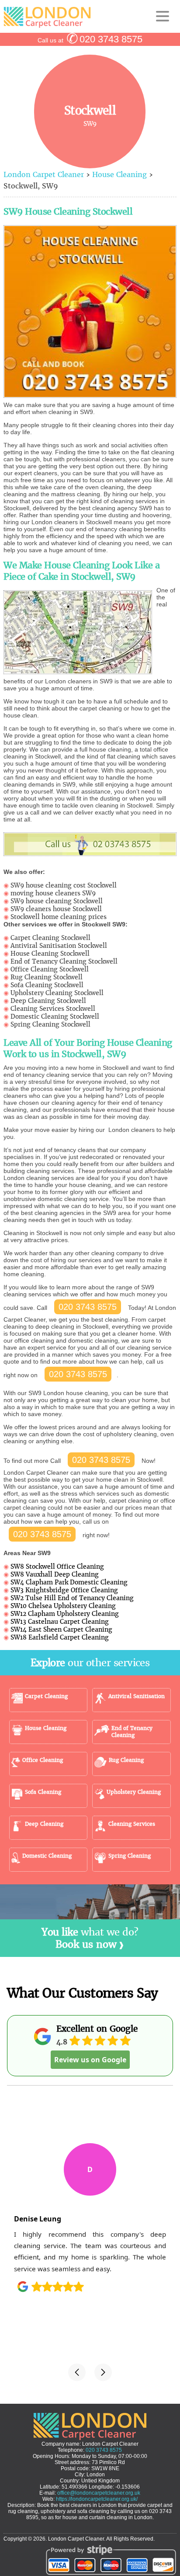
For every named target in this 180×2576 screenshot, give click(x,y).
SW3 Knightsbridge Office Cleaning (64, 1590)
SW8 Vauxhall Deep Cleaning (55, 1574)
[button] (77, 2372)
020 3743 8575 (88, 1307)
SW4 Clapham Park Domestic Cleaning (69, 1582)
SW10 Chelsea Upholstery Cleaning (63, 1606)
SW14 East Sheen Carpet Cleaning (61, 1629)
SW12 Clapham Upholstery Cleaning (65, 1614)
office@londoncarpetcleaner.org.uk (99, 2493)
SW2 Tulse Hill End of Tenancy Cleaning (72, 1598)
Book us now (86, 1944)
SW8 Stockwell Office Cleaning (57, 1566)
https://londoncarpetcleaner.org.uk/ (97, 2499)
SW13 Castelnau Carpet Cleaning (60, 1622)
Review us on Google (90, 2060)
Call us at (90, 40)
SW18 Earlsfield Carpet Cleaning (60, 1637)
